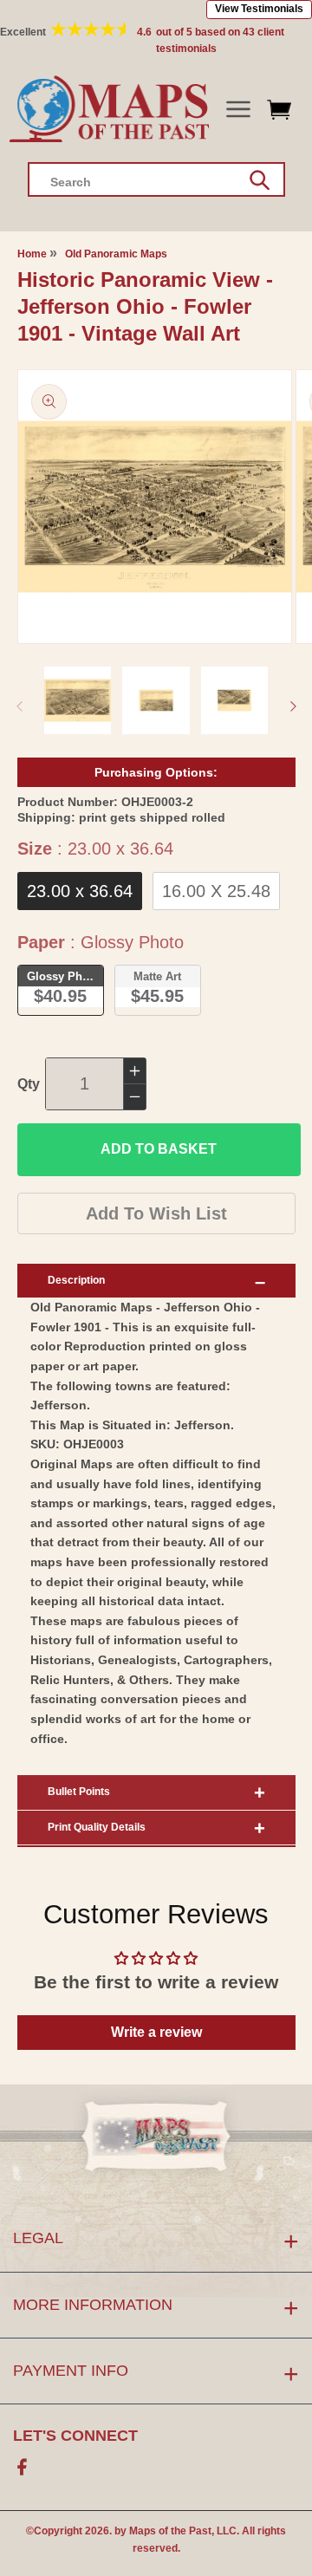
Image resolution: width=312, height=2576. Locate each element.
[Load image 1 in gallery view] (78, 700)
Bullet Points (79, 1792)
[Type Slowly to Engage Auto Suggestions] (260, 180)
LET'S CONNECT (75, 2436)
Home (32, 254)
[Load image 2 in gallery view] (156, 700)
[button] (238, 110)
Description (76, 1280)
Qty (29, 1084)
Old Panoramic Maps (116, 254)
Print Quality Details (97, 1827)
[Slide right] (293, 706)
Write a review (156, 2032)
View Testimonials (259, 9)
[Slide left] (19, 706)
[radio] (80, 891)
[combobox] (156, 179)
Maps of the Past (170, 2531)
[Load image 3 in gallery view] (235, 700)
